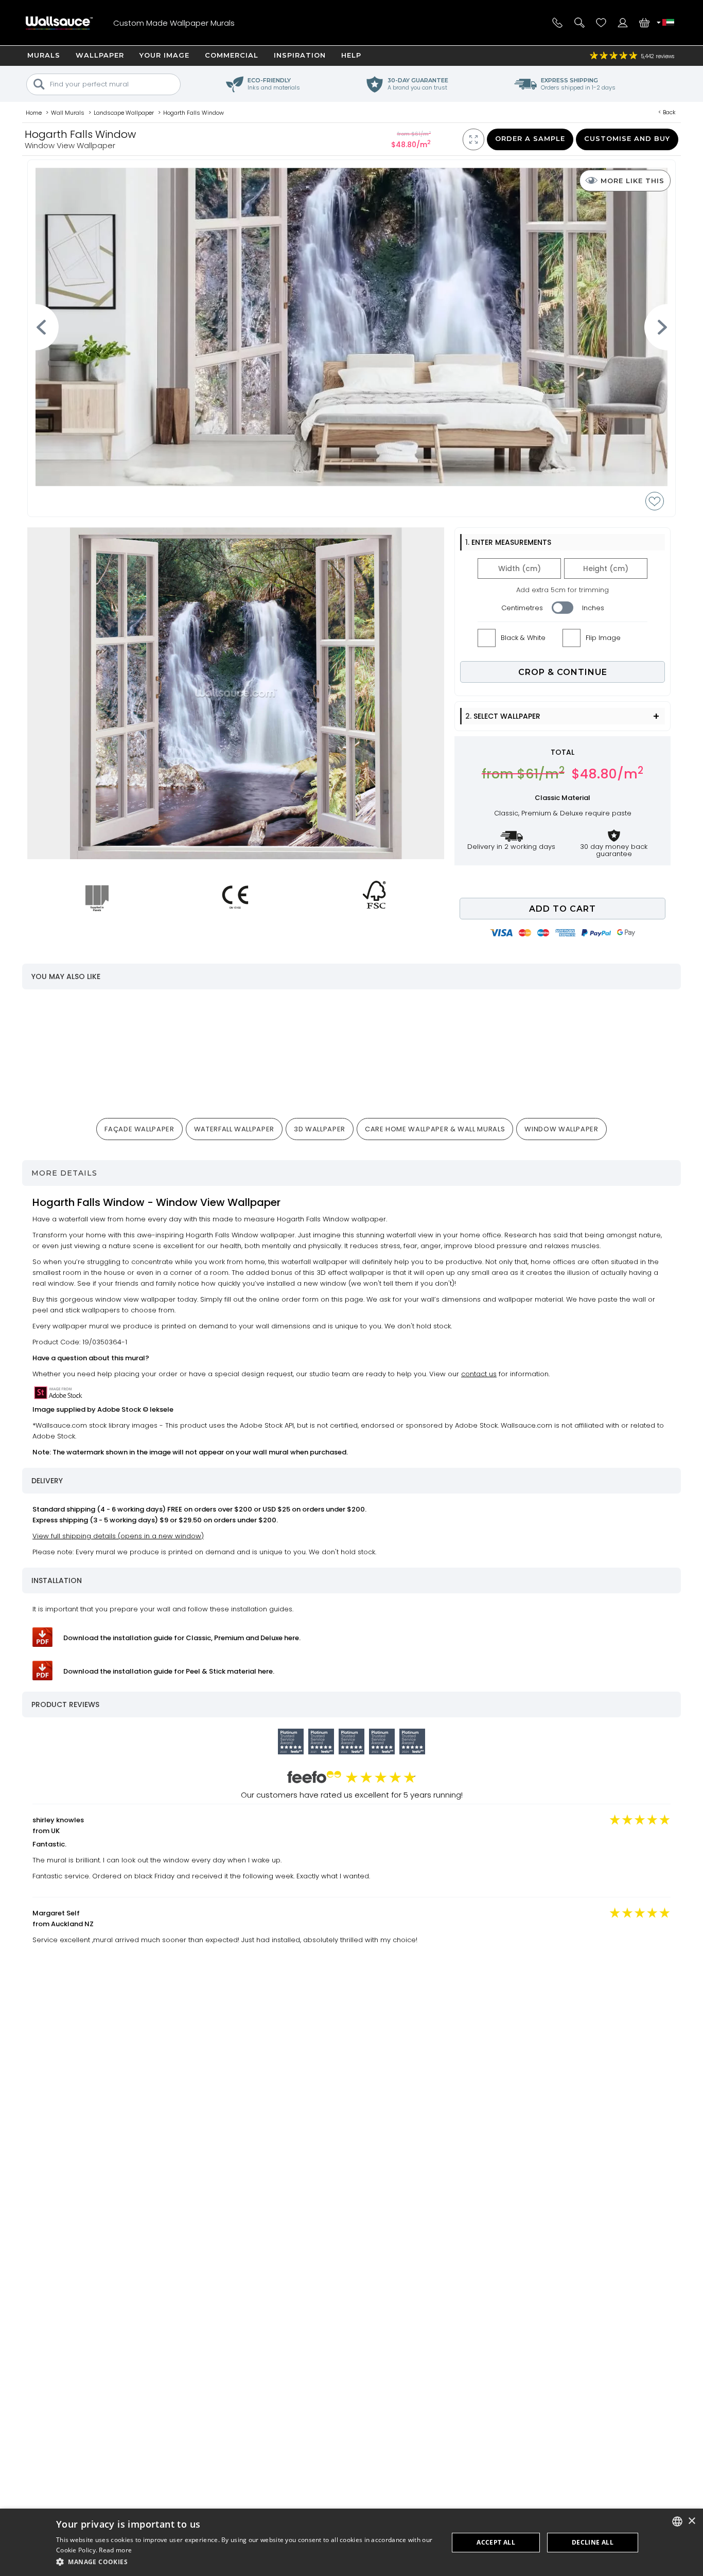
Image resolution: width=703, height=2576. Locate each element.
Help (351, 55)
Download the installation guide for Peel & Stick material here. (169, 1671)
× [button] (691, 2521)
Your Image (164, 55)
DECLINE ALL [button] (593, 2542)
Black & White (523, 638)
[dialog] (351, 2542)
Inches (593, 608)
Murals (44, 55)
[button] (247, 2562)
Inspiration (300, 55)
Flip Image (603, 638)
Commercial (232, 55)
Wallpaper (100, 55)
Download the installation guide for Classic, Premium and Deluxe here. (182, 1638)
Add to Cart (563, 909)
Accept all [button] (496, 2542)
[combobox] (677, 2521)
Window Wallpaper (561, 1129)
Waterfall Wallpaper (234, 1129)
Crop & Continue (563, 672)
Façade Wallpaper (139, 1129)
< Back (667, 112)
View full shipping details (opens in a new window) (118, 1536)
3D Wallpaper (320, 1129)
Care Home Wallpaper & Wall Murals (435, 1129)
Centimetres (522, 608)
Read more (115, 2550)
